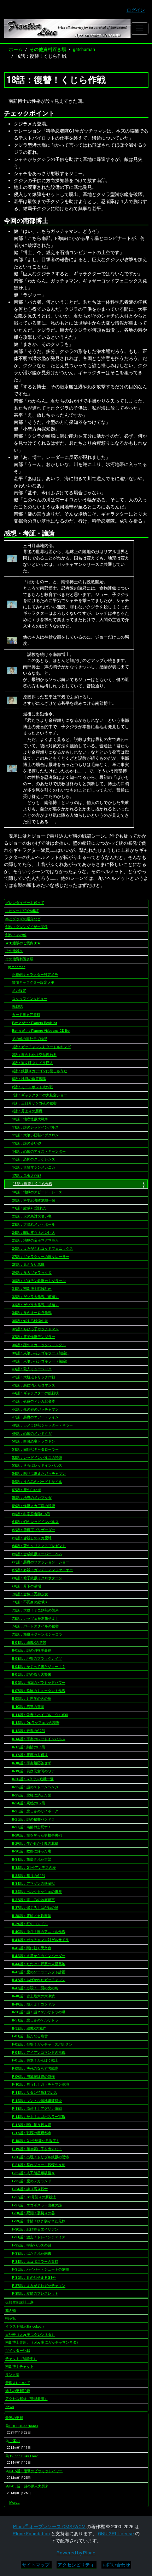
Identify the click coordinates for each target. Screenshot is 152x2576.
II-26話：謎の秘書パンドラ (33, 1819)
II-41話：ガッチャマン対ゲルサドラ (40, 1940)
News (10, 2407)
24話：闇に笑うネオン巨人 (34, 1233)
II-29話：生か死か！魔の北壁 (35, 1843)
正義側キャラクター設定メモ (35, 975)
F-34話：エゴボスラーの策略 (35, 2262)
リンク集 (12, 2375)
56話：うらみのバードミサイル (37, 1482)
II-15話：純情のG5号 (29, 1747)
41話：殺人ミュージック (32, 1369)
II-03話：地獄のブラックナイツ (37, 1658)
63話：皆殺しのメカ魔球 (32, 1538)
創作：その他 (16, 935)
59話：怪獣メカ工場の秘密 (34, 1506)
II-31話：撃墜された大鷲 (32, 1859)
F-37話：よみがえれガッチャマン (39, 2286)
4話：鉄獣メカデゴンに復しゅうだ (40, 1071)
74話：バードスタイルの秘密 (35, 1626)
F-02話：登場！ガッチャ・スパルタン (42, 2044)
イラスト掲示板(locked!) (25, 2326)
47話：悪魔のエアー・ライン (35, 1417)
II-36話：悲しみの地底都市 (33, 1900)
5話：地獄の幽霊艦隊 (29, 1079)
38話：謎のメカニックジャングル (39, 1345)
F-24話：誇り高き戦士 (30, 2189)
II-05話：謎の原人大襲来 (32, 1674)
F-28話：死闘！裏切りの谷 (33, 2213)
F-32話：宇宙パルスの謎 (32, 2245)
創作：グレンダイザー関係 (27, 927)
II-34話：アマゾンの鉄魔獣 (33, 1883)
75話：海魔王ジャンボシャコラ (37, 1634)
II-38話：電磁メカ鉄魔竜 (32, 1916)
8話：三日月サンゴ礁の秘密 (34, 1103)
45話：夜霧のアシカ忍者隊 (34, 1401)
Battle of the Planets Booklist (34, 1023)
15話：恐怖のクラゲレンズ (34, 1159)
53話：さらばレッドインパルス (37, 1465)
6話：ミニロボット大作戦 (33, 1087)
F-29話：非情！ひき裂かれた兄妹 (39, 2221)
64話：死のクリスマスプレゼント (39, 1546)
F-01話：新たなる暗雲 (30, 2036)
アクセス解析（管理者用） (27, 2399)
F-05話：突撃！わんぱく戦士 (35, 2060)
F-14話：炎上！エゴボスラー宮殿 (39, 2117)
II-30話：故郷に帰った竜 (32, 1851)
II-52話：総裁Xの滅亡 (29, 2028)
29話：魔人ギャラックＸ (32, 1273)
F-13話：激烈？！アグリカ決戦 (37, 2108)
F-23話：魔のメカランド (32, 2181)
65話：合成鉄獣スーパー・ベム (37, 1554)
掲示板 (11, 2318)
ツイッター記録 (18, 2350)
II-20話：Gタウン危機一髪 (33, 1779)
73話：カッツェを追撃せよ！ (35, 1618)
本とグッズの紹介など (23, 919)
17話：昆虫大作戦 (27, 1175)
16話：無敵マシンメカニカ (34, 1167)
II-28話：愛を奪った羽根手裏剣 (37, 1835)
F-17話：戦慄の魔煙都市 (32, 2133)
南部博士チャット (19, 2366)
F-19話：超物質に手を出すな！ (37, 2149)
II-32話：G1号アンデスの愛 (34, 1868)
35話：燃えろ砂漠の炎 (30, 1321)
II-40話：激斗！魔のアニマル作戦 (39, 1932)
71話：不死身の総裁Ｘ (30, 1602)
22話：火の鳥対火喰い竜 (32, 1216)
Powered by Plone (76, 2553)
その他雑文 (14, 951)
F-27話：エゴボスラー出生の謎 (37, 2205)
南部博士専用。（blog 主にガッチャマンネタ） (43, 2342)
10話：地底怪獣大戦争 (30, 1119)
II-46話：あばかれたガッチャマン (39, 1980)
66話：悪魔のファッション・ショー (41, 1562)
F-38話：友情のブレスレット (35, 2293)
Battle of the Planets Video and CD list (41, 1031)
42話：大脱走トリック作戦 (34, 1377)
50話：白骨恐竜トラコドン (34, 1441)
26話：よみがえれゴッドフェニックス (42, 1248)
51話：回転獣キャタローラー (35, 1449)
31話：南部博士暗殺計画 (32, 1289)
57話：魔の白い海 (27, 1490)
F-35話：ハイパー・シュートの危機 (40, 2269)
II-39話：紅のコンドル (30, 1924)
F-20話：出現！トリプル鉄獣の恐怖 (40, 2157)
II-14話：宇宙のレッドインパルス (39, 1739)
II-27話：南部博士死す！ (32, 1827)
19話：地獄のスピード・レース (37, 1192)
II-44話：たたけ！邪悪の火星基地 (39, 1964)
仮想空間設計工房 (19, 2302)
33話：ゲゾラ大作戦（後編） (35, 1305)
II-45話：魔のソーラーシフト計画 (39, 1972)
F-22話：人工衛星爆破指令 (33, 2173)
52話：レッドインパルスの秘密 (37, 1458)
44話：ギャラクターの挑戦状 (35, 1393)
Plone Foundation (31, 2534)
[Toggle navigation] (139, 29)
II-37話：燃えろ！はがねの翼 (35, 1908)
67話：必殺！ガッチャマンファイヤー (42, 1570)
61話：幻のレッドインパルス (35, 1522)
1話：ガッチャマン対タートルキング (41, 1047)
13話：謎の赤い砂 (27, 1143)
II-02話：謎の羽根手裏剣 (32, 1650)
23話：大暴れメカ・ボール (34, 1224)
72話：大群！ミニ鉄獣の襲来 (35, 1610)
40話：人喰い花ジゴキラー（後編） (41, 1361)
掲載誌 (17, 1006)
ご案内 (14, 2441)
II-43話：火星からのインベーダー (39, 1956)
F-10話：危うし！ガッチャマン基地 (40, 2084)
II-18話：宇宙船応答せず (32, 1763)
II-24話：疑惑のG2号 (29, 1803)
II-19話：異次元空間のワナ (33, 1771)
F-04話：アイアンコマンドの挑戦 (39, 2052)
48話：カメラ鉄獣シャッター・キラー (42, 1425)
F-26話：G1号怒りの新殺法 (34, 2197)
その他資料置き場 (48, 49)
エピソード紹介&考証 (22, 911)
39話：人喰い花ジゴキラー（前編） (41, 1353)
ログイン (136, 10)
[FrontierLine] (68, 29)
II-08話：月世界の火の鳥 (32, 1698)
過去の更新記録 (18, 2391)
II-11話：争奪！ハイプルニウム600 (40, 1715)
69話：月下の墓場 (27, 1586)
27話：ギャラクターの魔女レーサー (41, 1257)
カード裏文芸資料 (26, 1015)
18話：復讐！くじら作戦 (33, 1184)
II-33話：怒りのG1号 (29, 1876)
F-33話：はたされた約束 (32, 2253)
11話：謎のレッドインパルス (35, 1127)
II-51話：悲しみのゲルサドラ (35, 2020)
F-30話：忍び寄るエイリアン (35, 2229)
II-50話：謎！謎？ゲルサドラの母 (39, 2012)
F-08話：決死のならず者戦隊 (35, 2068)
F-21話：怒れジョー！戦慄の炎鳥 (39, 2165)
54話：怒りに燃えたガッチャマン (39, 1473)
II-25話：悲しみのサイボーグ (35, 1811)
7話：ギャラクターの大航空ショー (40, 1095)
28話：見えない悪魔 (28, 1264)
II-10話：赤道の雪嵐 (28, 1707)
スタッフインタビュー (30, 999)
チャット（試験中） (21, 2359)
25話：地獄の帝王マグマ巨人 (35, 1240)
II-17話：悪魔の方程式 (30, 1755)
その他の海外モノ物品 (30, 1039)
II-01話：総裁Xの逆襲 (29, 1643)
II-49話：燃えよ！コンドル (33, 2004)
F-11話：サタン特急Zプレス (35, 2093)
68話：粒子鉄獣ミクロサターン (37, 1578)
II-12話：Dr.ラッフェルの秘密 (36, 1723)
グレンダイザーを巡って (25, 903)
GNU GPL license (116, 2534)
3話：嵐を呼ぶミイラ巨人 (33, 1063)
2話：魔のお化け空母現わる (34, 1055)
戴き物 (11, 2310)
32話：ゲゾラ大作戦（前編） (35, 1297)
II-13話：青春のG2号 (29, 1731)
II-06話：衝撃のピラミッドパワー (39, 1683)
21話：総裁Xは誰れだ (29, 1208)
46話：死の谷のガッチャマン (35, 1409)
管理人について (18, 2383)
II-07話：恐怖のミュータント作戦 (39, 1691)
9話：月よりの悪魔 (27, 1111)
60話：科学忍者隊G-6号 (31, 1514)
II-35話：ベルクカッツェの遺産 (37, 1892)
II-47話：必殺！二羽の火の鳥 (35, 1988)
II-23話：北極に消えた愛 (32, 1795)
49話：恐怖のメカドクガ (32, 1433)
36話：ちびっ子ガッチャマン (35, 1329)
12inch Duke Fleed (24, 2456)
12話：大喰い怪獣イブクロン (35, 1135)
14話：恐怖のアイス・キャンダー (39, 1151)
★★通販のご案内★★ (23, 943)
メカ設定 (19, 991)
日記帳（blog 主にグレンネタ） (30, 2335)
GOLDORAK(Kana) (23, 2426)
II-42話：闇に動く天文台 (32, 1948)
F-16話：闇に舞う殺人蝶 (32, 2125)
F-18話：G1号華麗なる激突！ (36, 2141)
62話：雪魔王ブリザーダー (34, 1530)
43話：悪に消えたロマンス (34, 1385)
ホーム (16, 49)
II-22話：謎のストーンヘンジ (35, 1787)
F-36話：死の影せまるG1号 (34, 2277)
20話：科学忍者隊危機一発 (34, 1200)
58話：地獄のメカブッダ (32, 1498)
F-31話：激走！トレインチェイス (39, 2237)
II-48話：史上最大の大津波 (33, 1996)
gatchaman (84, 49)
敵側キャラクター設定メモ (33, 982)
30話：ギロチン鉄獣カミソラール (39, 1281)
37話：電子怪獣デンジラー (34, 1337)
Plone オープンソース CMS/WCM (49, 2527)
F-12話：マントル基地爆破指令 (37, 2101)
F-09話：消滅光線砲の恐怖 (33, 2077)
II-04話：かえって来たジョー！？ (39, 1667)
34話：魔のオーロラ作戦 (32, 1313)
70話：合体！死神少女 (30, 1594)
